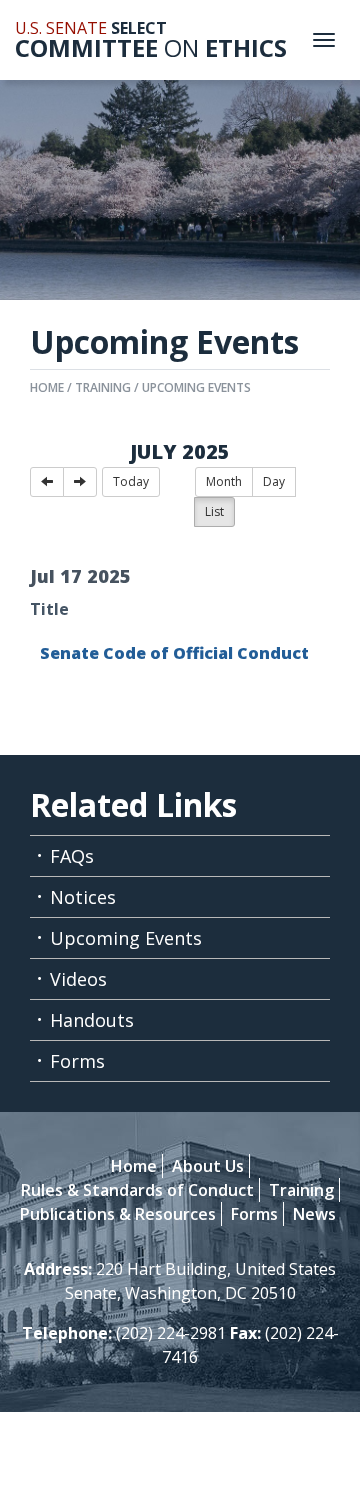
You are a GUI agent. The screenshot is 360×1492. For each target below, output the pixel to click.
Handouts (92, 1020)
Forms (77, 1061)
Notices (83, 897)
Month (224, 481)
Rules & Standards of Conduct (137, 1190)
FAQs (72, 856)
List (214, 511)
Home (47, 387)
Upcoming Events (196, 387)
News (314, 1214)
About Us (208, 1166)
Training (103, 387)
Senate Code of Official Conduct (174, 653)
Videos (78, 979)
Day (274, 481)
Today (131, 481)
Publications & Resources (118, 1214)
